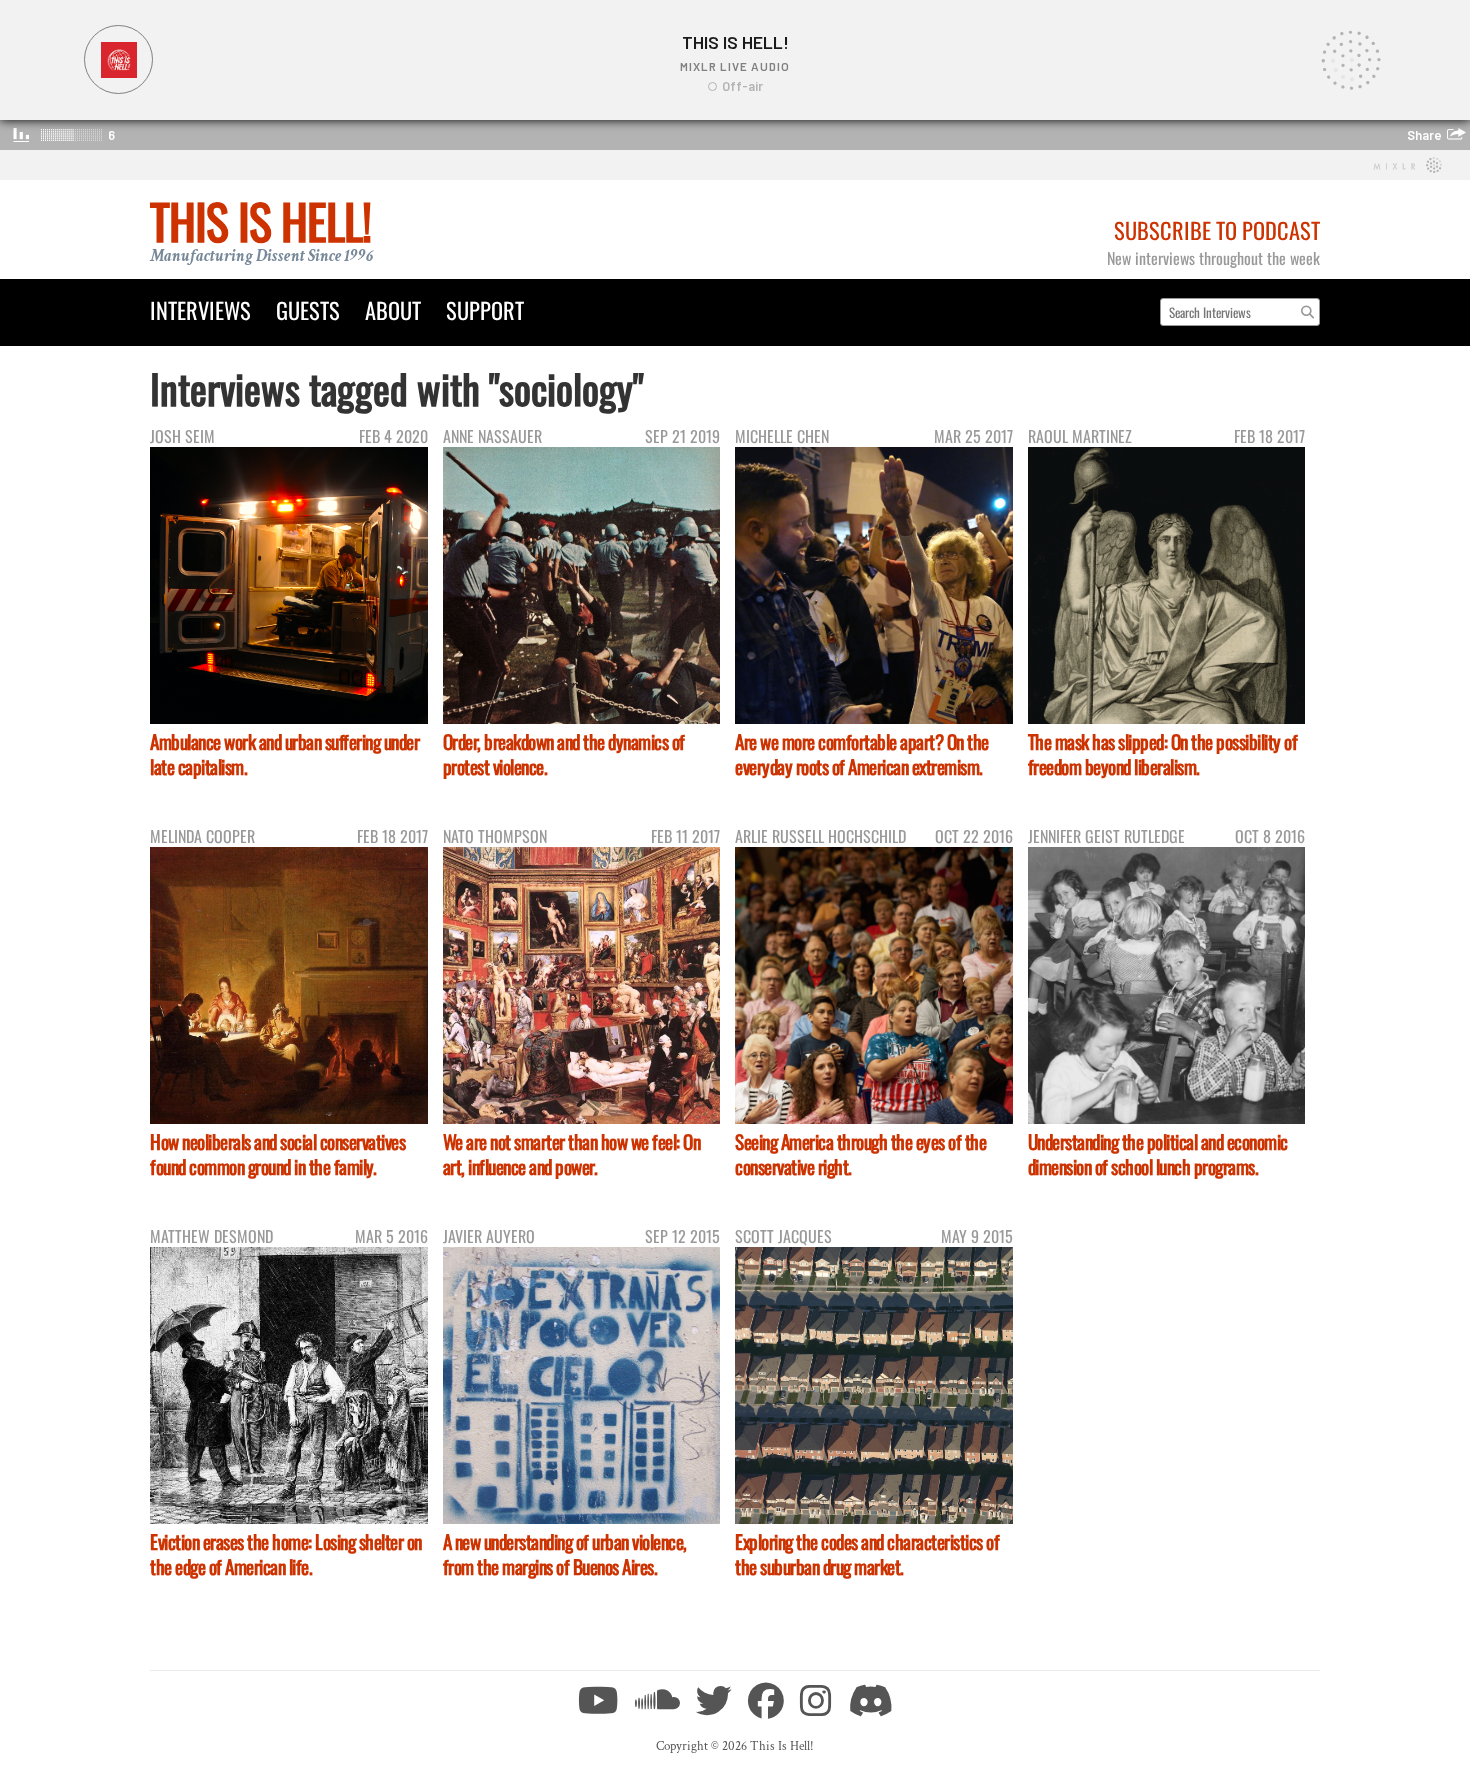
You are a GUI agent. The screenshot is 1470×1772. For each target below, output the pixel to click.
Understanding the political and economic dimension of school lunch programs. (1158, 1154)
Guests (308, 309)
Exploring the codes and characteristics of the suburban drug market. (867, 1554)
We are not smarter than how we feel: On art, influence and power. (572, 1154)
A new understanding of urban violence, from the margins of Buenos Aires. (565, 1554)
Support (485, 309)
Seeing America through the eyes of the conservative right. (860, 1154)
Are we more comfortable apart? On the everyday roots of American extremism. (862, 754)
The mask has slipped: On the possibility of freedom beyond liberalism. (1163, 754)
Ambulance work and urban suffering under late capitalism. (284, 754)
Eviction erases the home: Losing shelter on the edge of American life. (286, 1554)
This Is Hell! (260, 220)
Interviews (200, 309)
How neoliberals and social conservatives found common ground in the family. (277, 1154)
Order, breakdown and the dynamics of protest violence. (564, 754)
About (393, 309)
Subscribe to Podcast (1217, 229)
